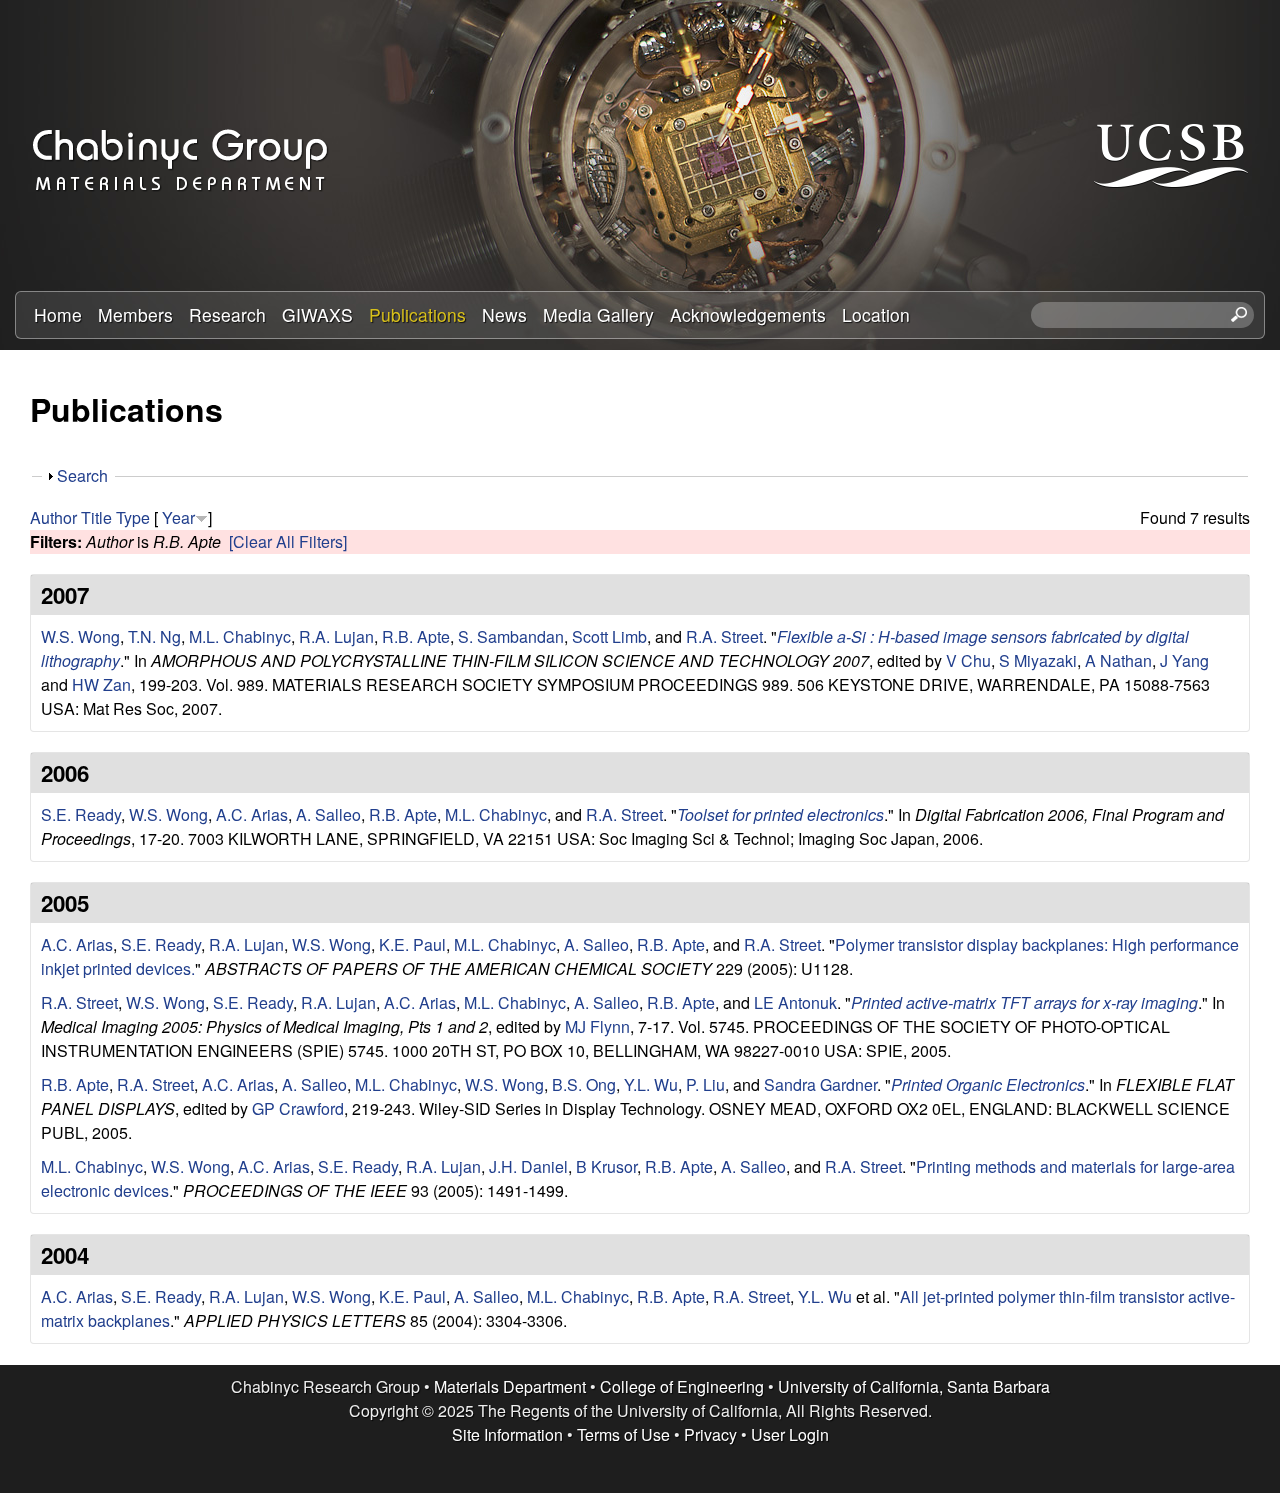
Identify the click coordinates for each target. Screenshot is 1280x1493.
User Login (790, 1434)
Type (133, 517)
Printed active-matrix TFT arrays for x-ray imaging (1024, 1002)
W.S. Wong (80, 636)
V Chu (968, 660)
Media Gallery (598, 314)
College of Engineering (682, 1386)
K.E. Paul (412, 944)
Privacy (710, 1434)
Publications (417, 314)
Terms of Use (623, 1434)
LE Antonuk (795, 1002)
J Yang (1184, 660)
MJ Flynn (597, 1026)
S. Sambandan (511, 636)
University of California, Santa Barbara (914, 1386)
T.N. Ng (154, 636)
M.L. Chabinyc (240, 636)
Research (227, 314)
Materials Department (510, 1386)
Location (876, 314)
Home (58, 314)
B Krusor (606, 1166)
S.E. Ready (81, 814)
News (504, 314)
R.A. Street (724, 636)
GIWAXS (317, 314)
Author (53, 517)
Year (178, 517)
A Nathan (1118, 660)
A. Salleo (328, 814)
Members (135, 314)
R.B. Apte (416, 636)
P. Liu (705, 1084)
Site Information (507, 1434)
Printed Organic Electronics (988, 1084)
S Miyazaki (1038, 660)
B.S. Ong (584, 1084)
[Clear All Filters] (288, 541)
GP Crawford (298, 1108)
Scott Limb (609, 636)
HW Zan (101, 684)
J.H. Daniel (528, 1166)
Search (82, 475)
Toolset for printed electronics (780, 814)
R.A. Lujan (336, 636)
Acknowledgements (748, 314)
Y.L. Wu (651, 1084)
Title (96, 517)
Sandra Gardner (820, 1084)
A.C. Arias (252, 814)
